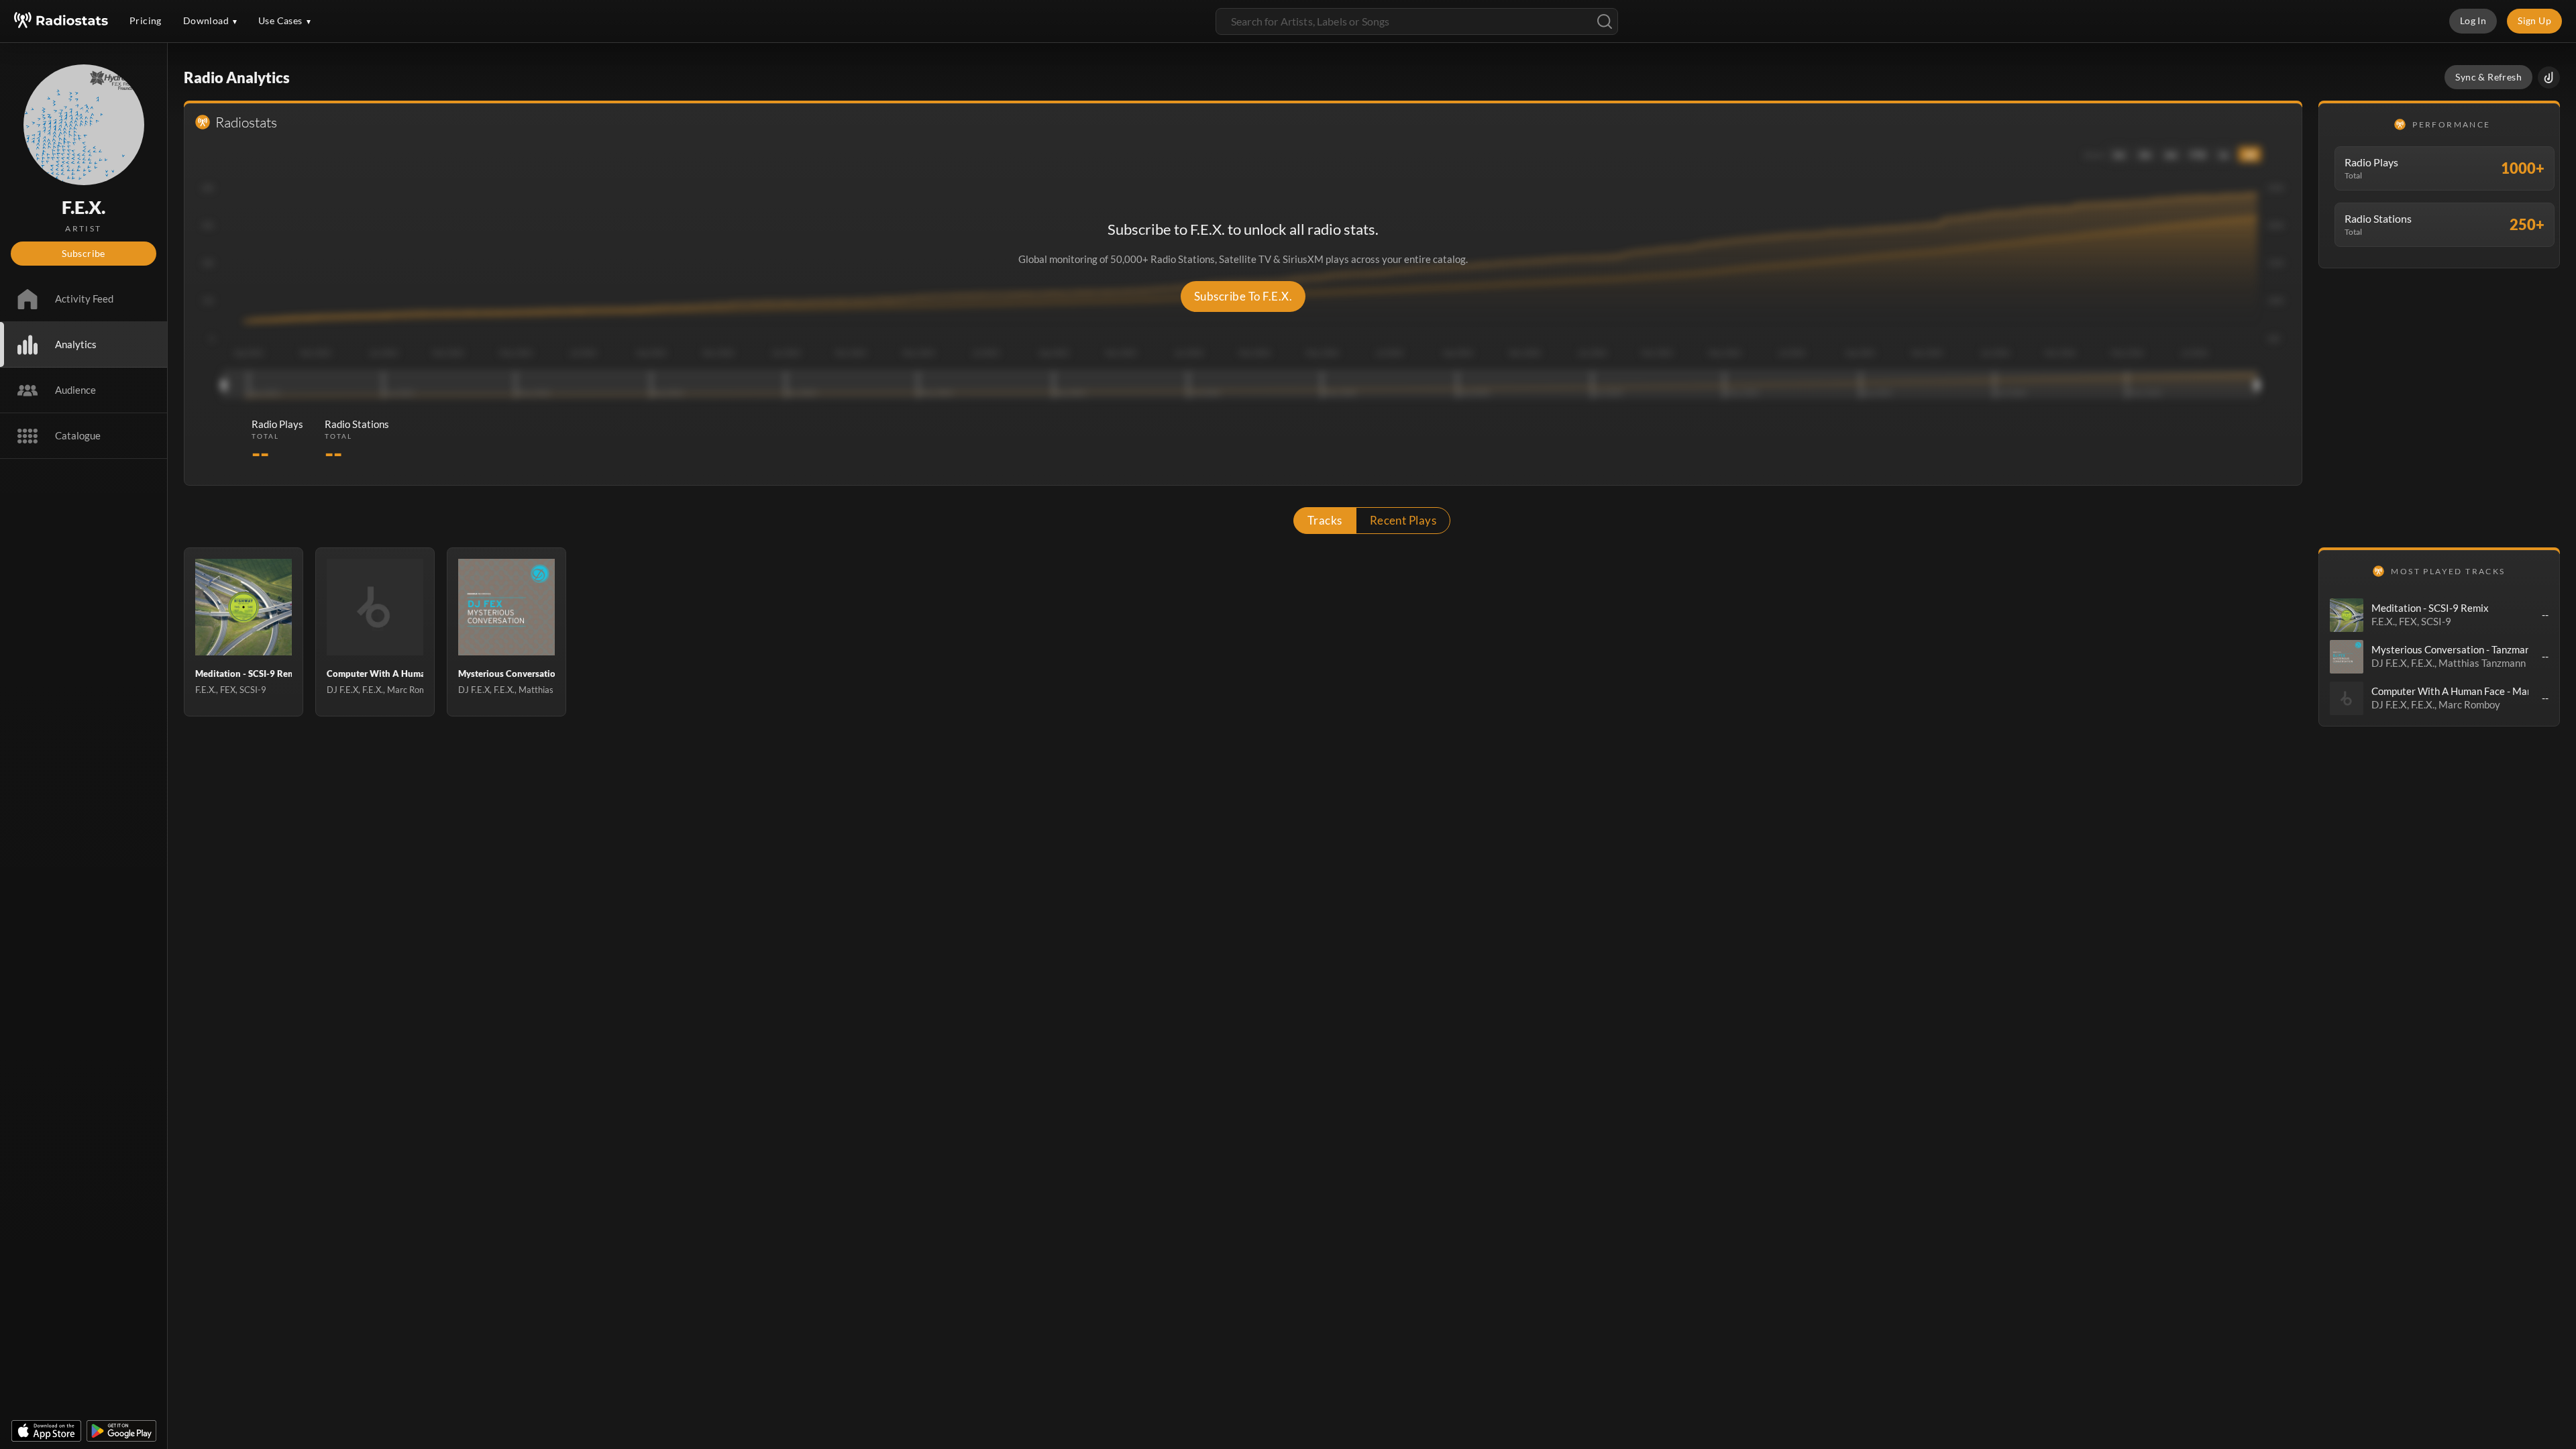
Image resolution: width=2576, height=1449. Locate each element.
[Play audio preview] (2347, 615)
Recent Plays (1403, 520)
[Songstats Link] (2549, 77)
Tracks (1325, 520)
